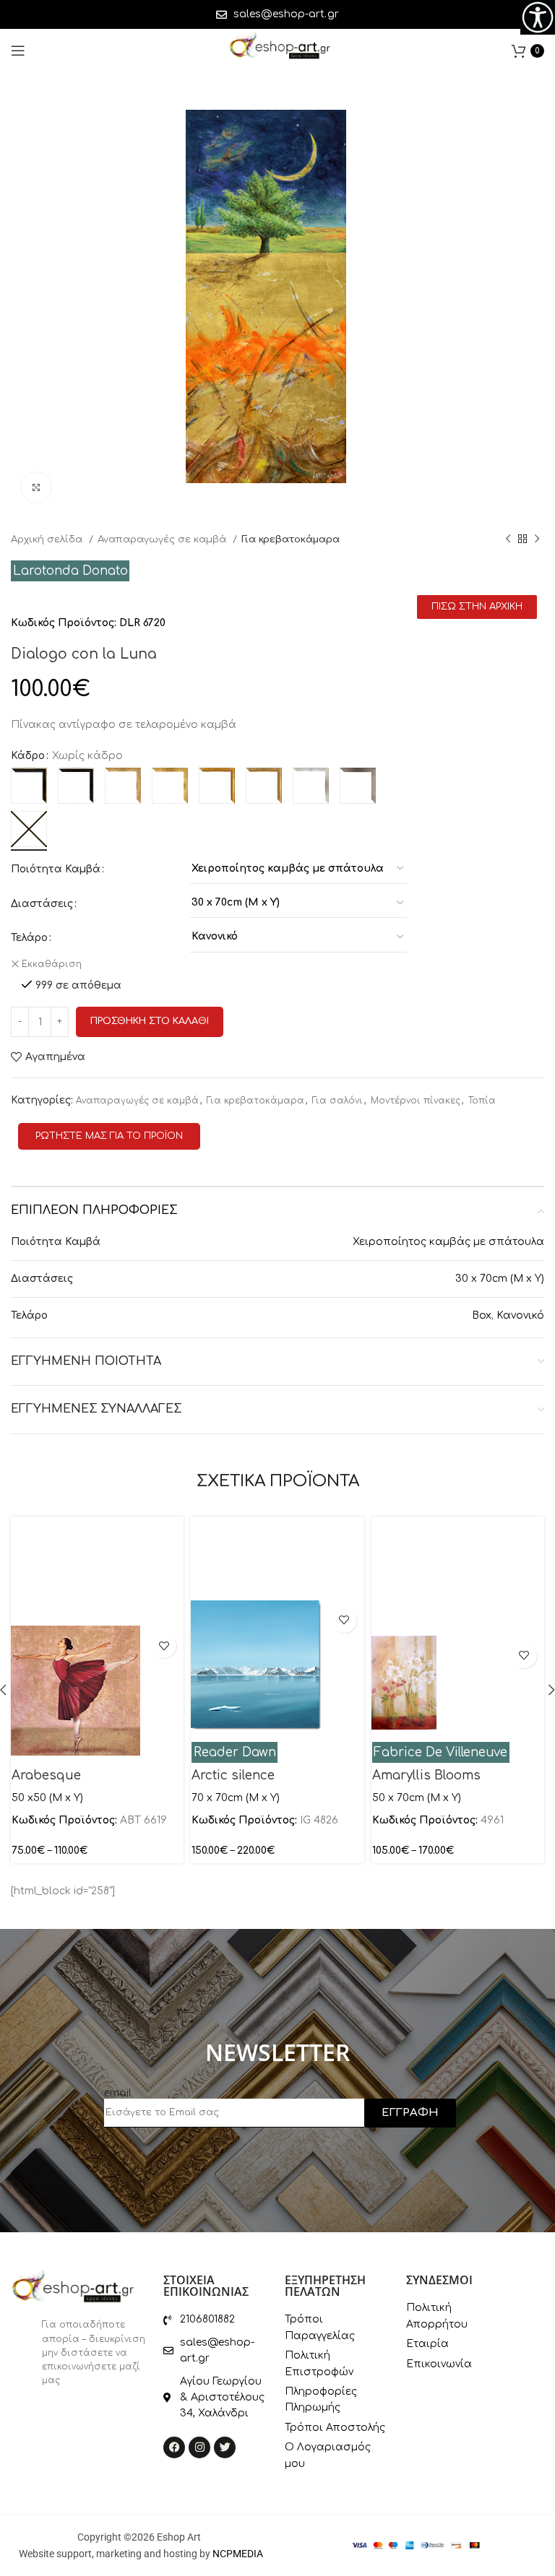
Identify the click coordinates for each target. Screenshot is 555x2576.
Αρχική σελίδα (48, 539)
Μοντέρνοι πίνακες (416, 1101)
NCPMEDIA (238, 2554)
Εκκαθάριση (52, 964)
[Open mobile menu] (18, 51)
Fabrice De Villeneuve (440, 1752)
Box (482, 1315)
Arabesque (46, 1775)
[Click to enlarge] (36, 487)
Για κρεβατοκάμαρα (291, 539)
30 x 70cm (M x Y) (500, 1279)
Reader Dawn (235, 1752)
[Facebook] (174, 2447)
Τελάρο (29, 938)
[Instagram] (199, 2447)
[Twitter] (225, 2447)
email (118, 2093)
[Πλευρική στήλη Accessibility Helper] (538, 17)
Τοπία (482, 1101)
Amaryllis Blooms (426, 1775)
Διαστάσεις (42, 904)
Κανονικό (520, 1315)
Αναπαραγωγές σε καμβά (163, 539)
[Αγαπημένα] (164, 1645)
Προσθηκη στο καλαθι (150, 1021)
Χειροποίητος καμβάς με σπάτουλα (448, 1242)
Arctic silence (233, 1775)
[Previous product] (508, 539)
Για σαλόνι (337, 1101)
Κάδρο (28, 756)
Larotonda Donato (70, 571)
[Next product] (537, 539)
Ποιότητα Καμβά (56, 869)
